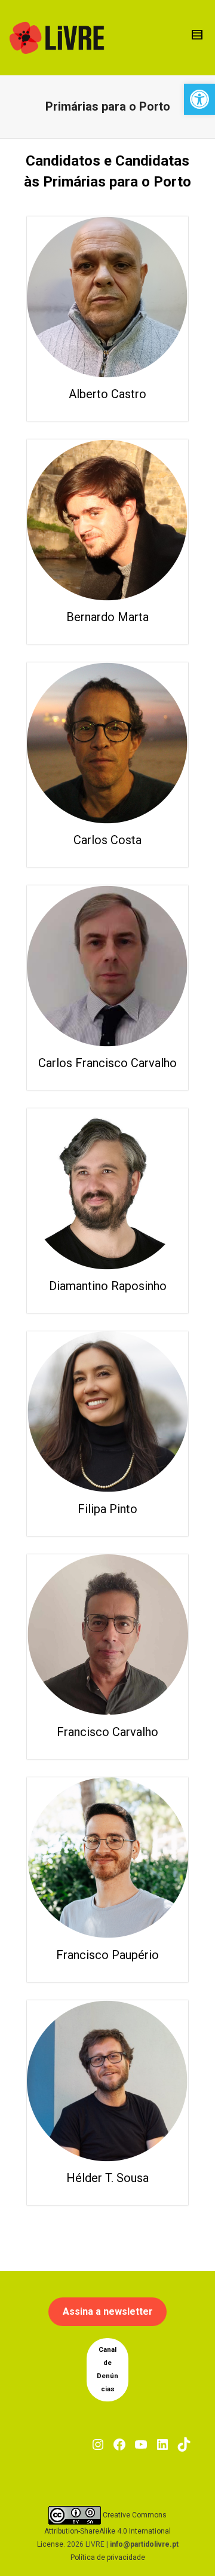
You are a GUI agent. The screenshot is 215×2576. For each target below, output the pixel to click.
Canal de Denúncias (107, 2369)
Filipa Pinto (107, 1509)
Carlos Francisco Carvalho (107, 1063)
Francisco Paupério (107, 1955)
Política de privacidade (108, 2557)
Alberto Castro (107, 394)
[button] (199, 99)
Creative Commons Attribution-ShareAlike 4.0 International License (104, 2530)
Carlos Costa (107, 840)
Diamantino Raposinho (108, 1286)
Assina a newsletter (108, 2311)
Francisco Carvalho (107, 1732)
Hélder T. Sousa (107, 2178)
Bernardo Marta (107, 617)
